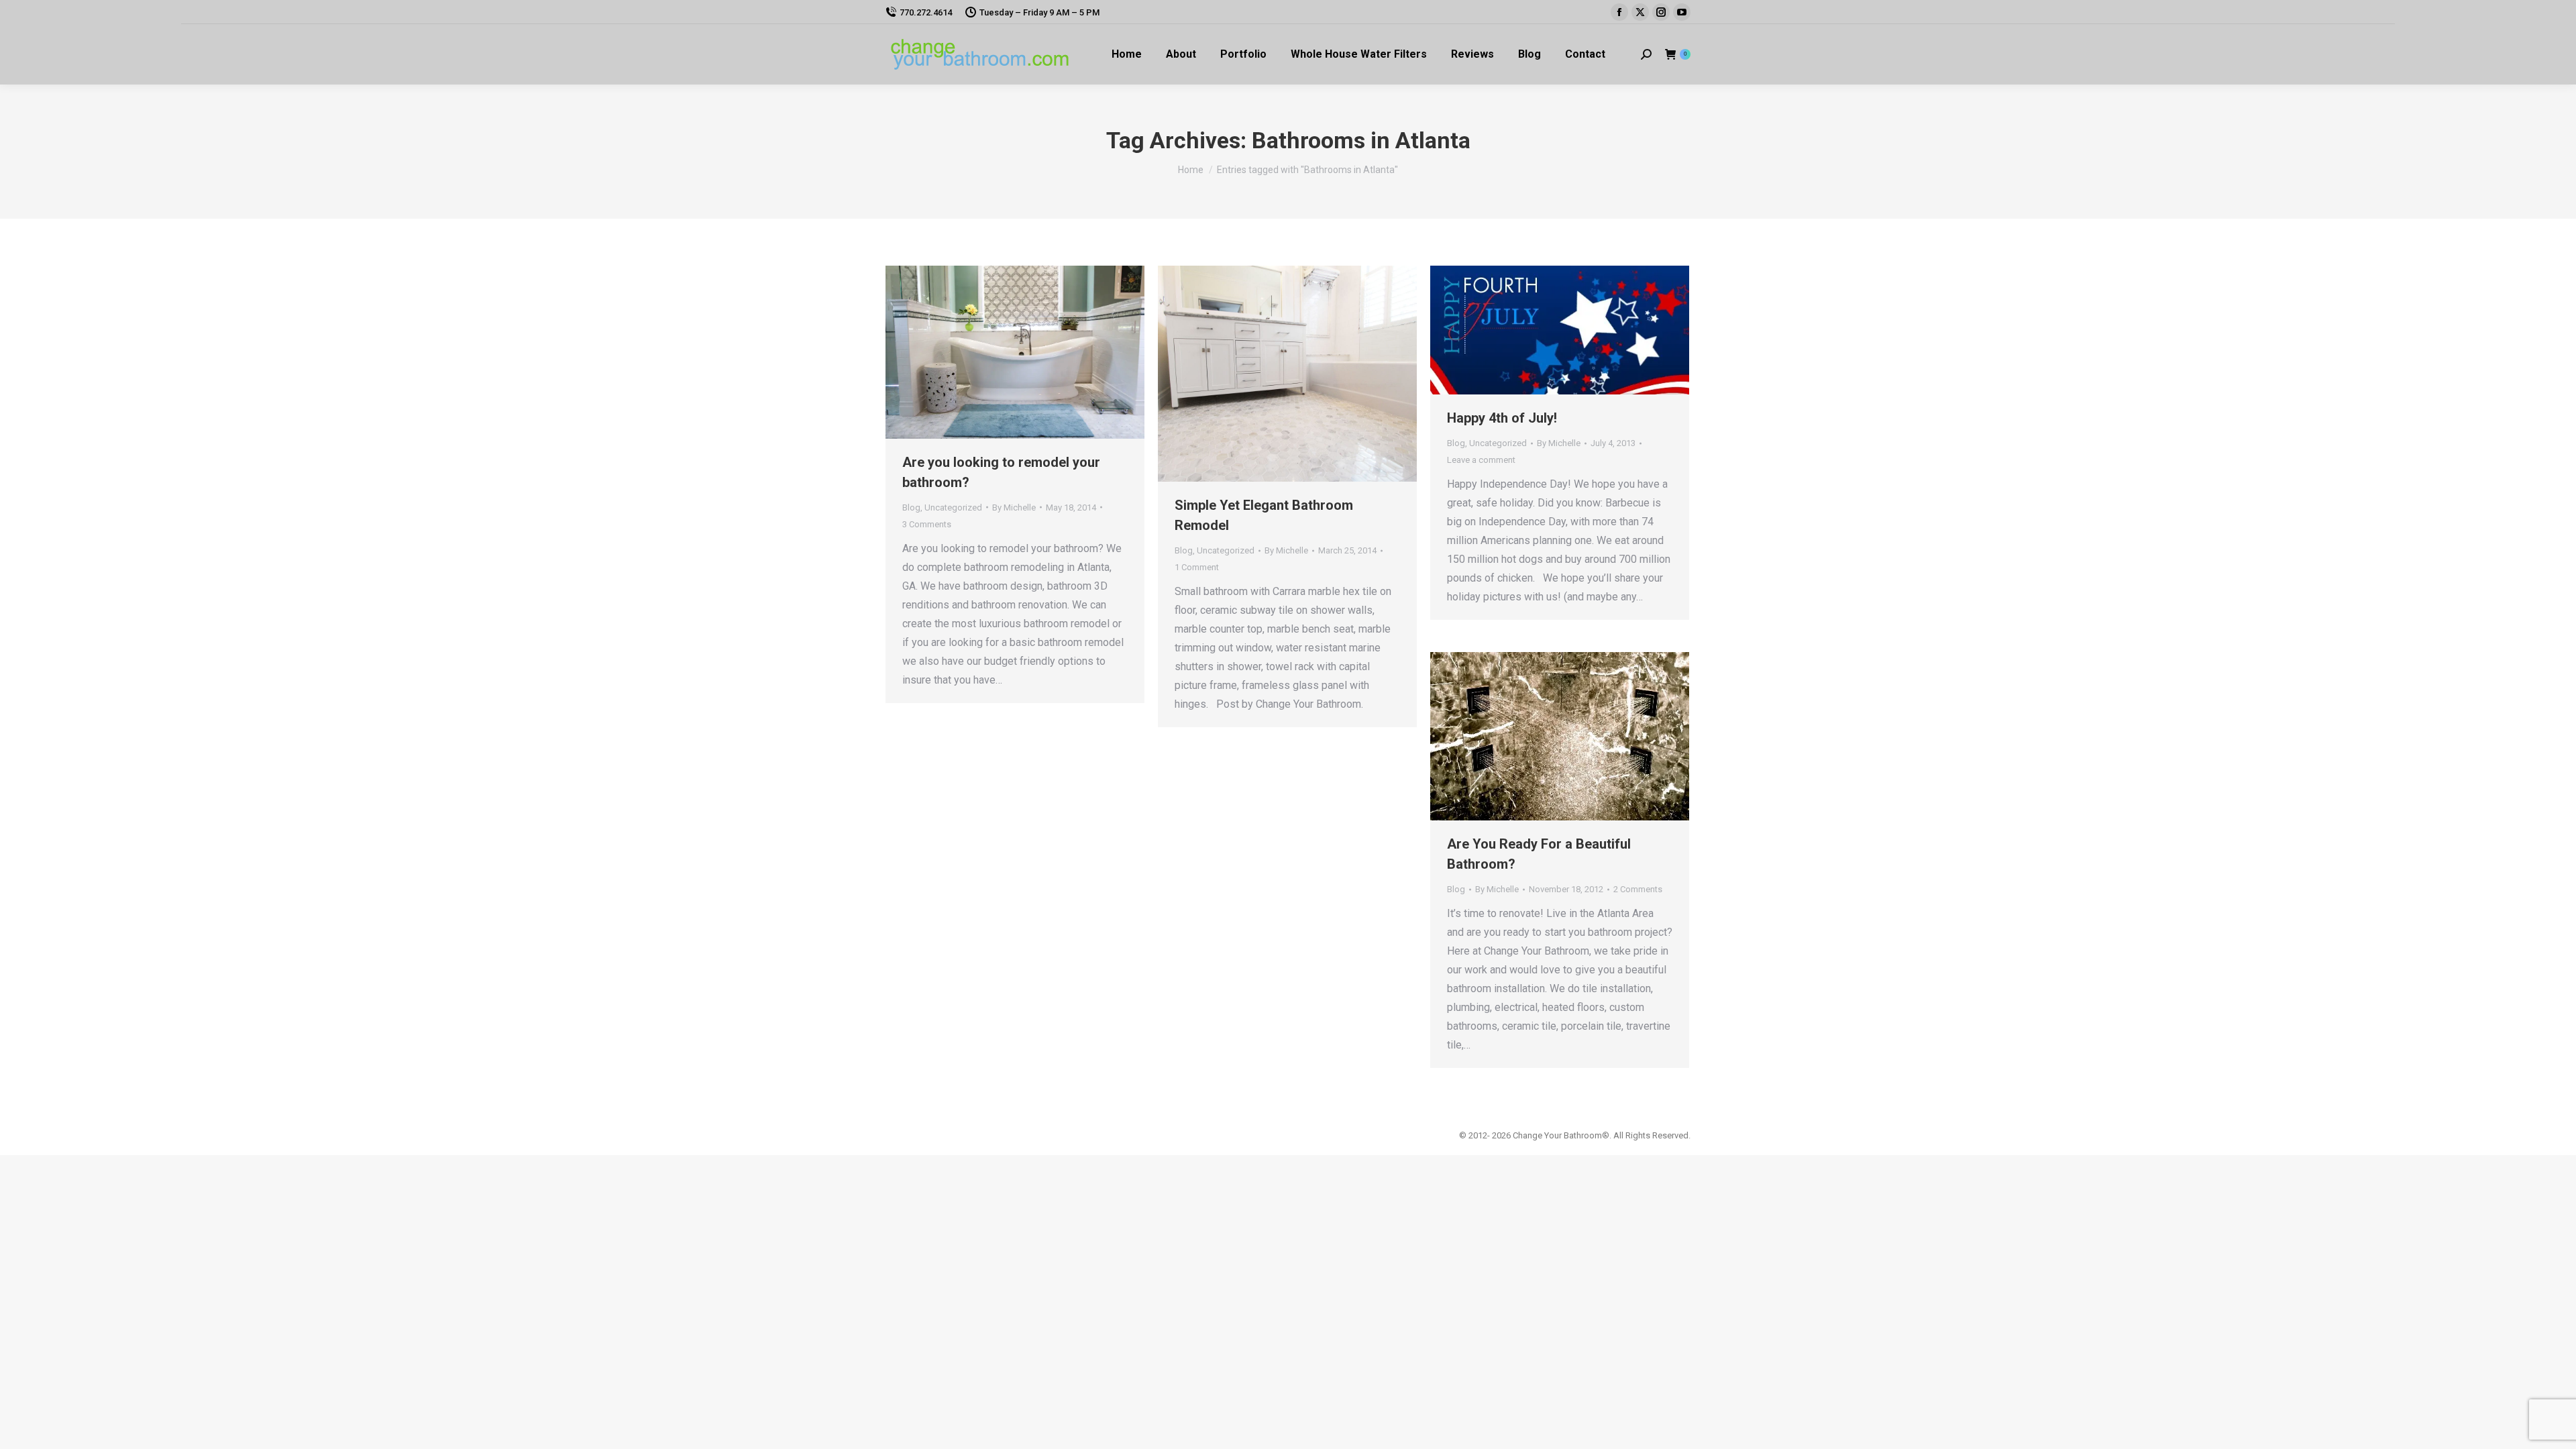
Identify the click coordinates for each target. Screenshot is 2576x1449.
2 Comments (1638, 889)
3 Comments (927, 524)
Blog (911, 507)
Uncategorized (953, 507)
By (1014, 507)
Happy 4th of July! (1502, 418)
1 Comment (1197, 567)
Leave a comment (1481, 460)
